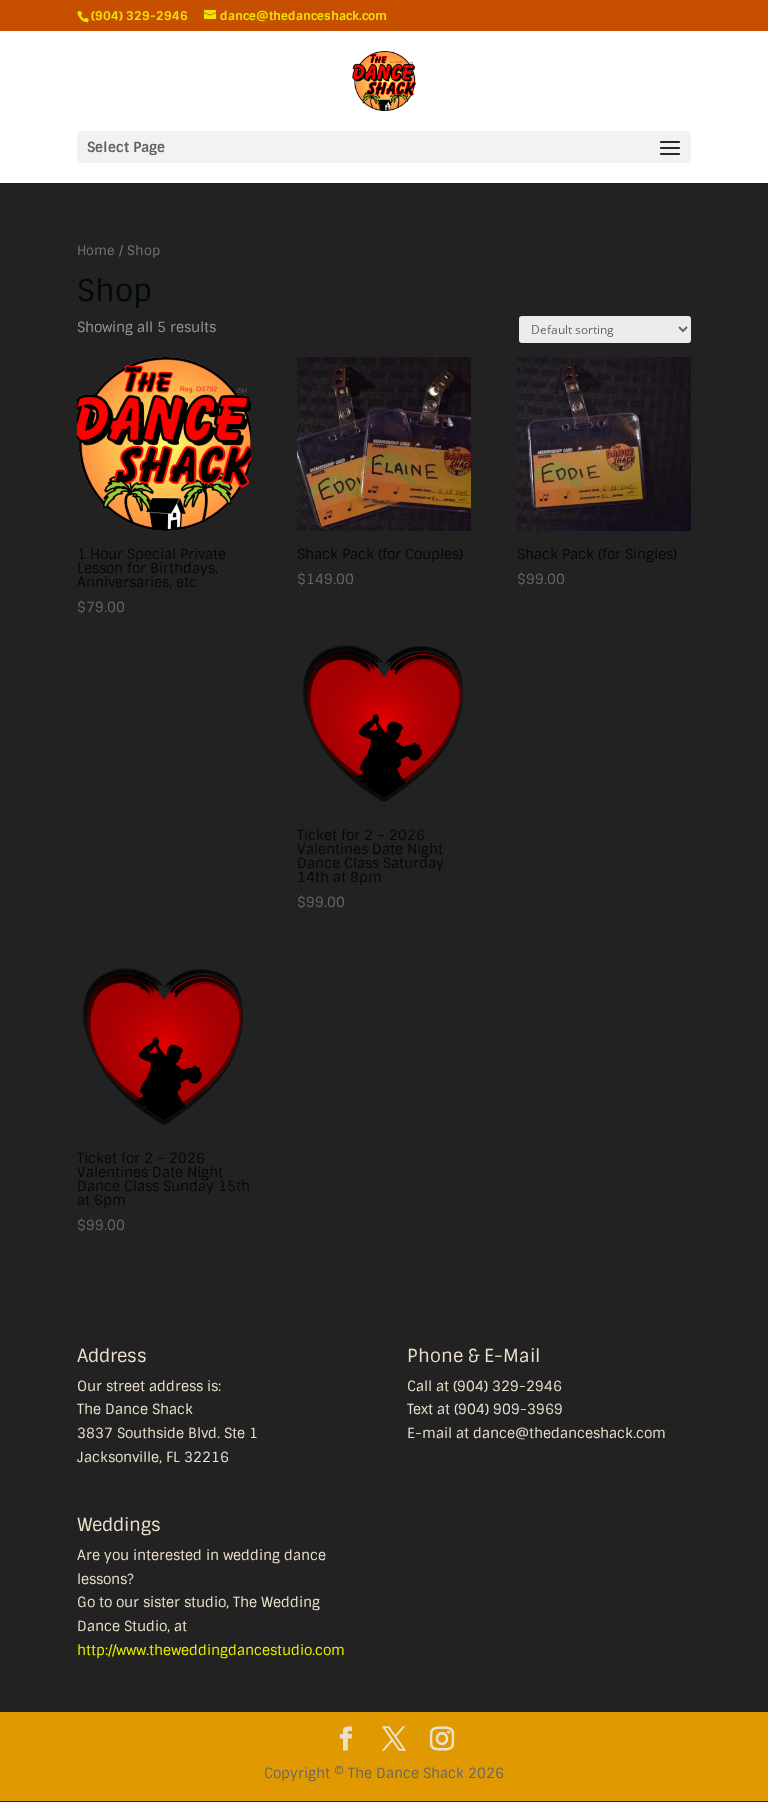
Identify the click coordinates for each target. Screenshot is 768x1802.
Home (96, 250)
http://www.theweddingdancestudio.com (211, 1650)
